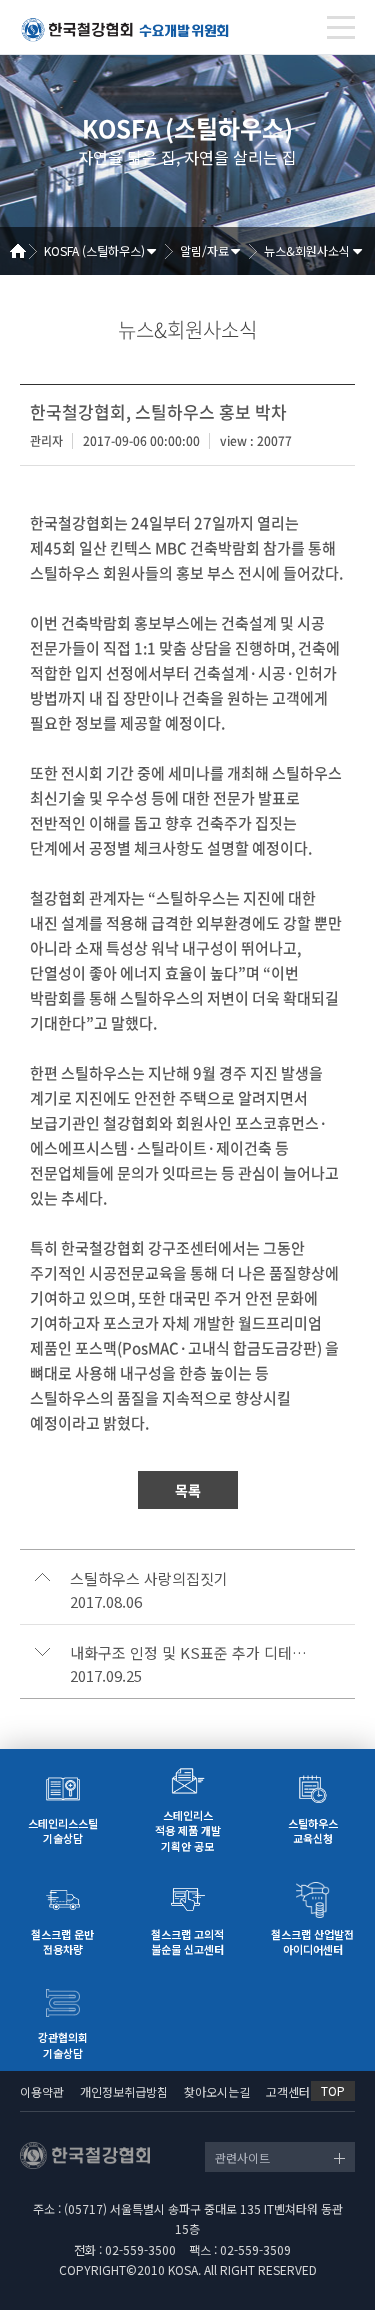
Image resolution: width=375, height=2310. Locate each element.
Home (25, 251)
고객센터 (288, 2091)
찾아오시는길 (217, 2091)
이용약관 (42, 2091)
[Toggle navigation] (341, 27)
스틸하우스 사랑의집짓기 (149, 1579)
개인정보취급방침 (124, 2091)
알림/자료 (204, 250)
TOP (333, 2090)
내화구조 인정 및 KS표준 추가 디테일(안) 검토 (190, 1653)
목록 (188, 1490)
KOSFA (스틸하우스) (94, 250)
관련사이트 (242, 2157)
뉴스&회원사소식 (307, 250)
